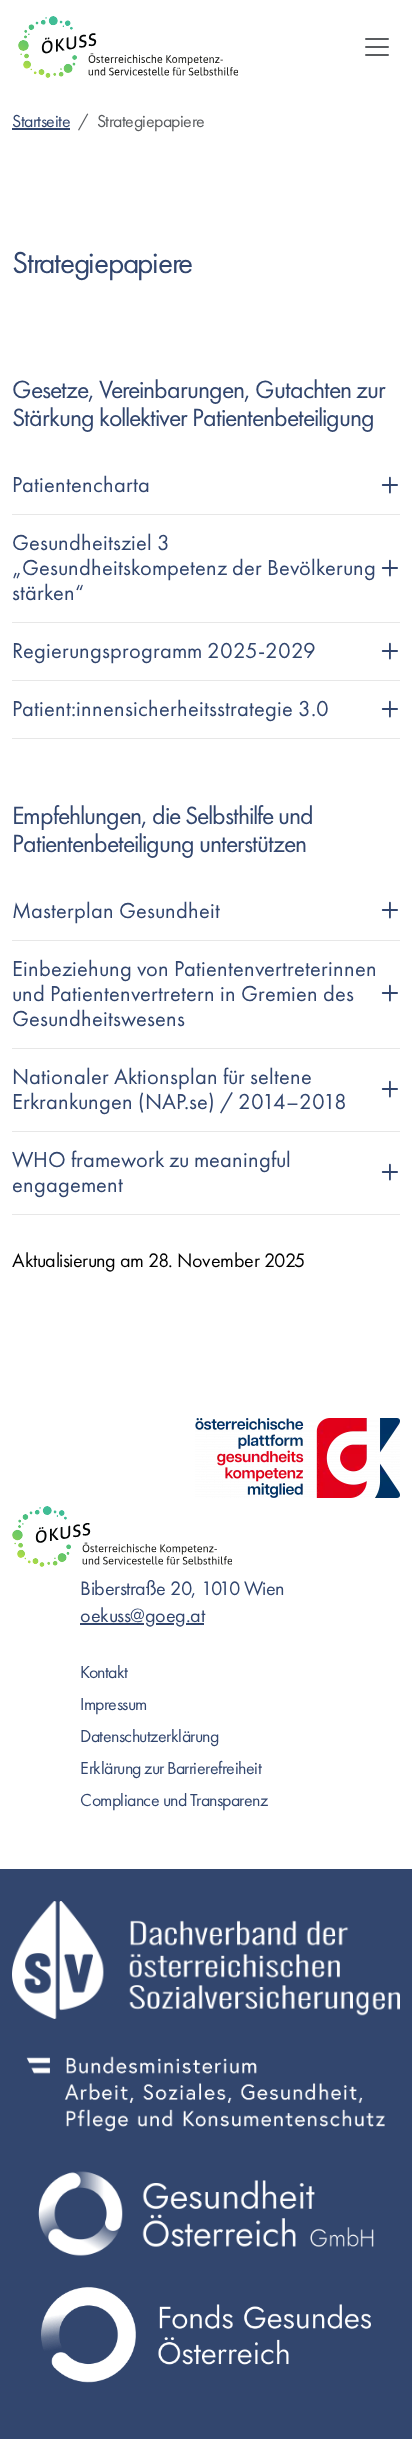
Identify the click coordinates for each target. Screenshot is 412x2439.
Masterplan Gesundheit (116, 911)
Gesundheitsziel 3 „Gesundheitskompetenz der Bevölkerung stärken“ (194, 568)
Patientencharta (81, 485)
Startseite (41, 121)
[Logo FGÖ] (206, 2334)
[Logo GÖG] (206, 2213)
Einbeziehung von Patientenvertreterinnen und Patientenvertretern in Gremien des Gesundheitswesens (194, 994)
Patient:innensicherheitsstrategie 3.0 (170, 709)
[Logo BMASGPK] (206, 2092)
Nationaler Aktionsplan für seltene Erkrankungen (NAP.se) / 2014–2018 (179, 1089)
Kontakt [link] (104, 1672)
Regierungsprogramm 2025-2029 (164, 651)
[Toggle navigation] (377, 47)
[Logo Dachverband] (206, 1960)
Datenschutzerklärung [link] (149, 1736)
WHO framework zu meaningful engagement (151, 1172)
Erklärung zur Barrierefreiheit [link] (170, 1768)
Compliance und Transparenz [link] (173, 1800)
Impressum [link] (113, 1704)
